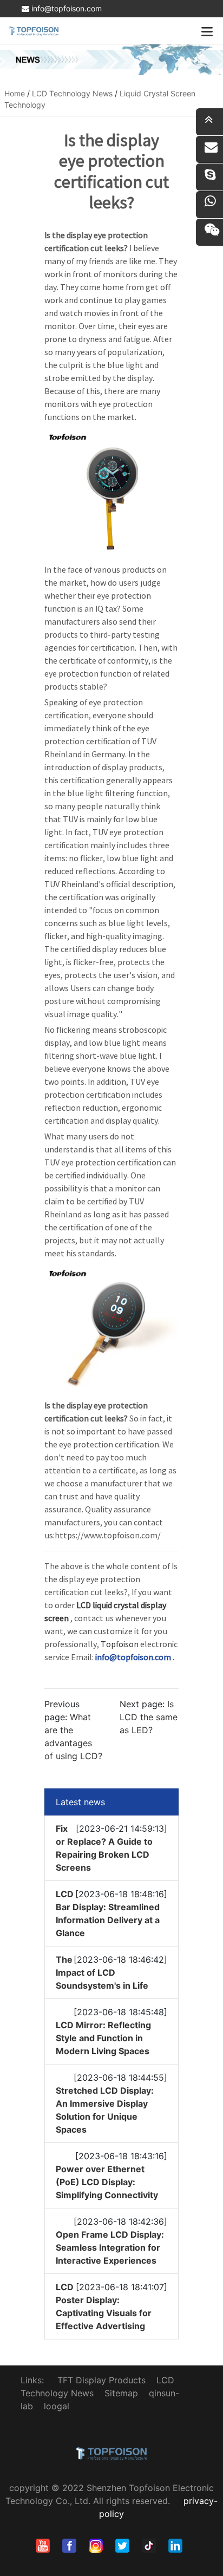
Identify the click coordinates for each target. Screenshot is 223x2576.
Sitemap (121, 2393)
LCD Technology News (72, 93)
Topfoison (120, 1644)
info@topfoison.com (65, 8)
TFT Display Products (101, 2380)
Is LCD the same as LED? (149, 1717)
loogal (57, 2406)
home (15, 93)
